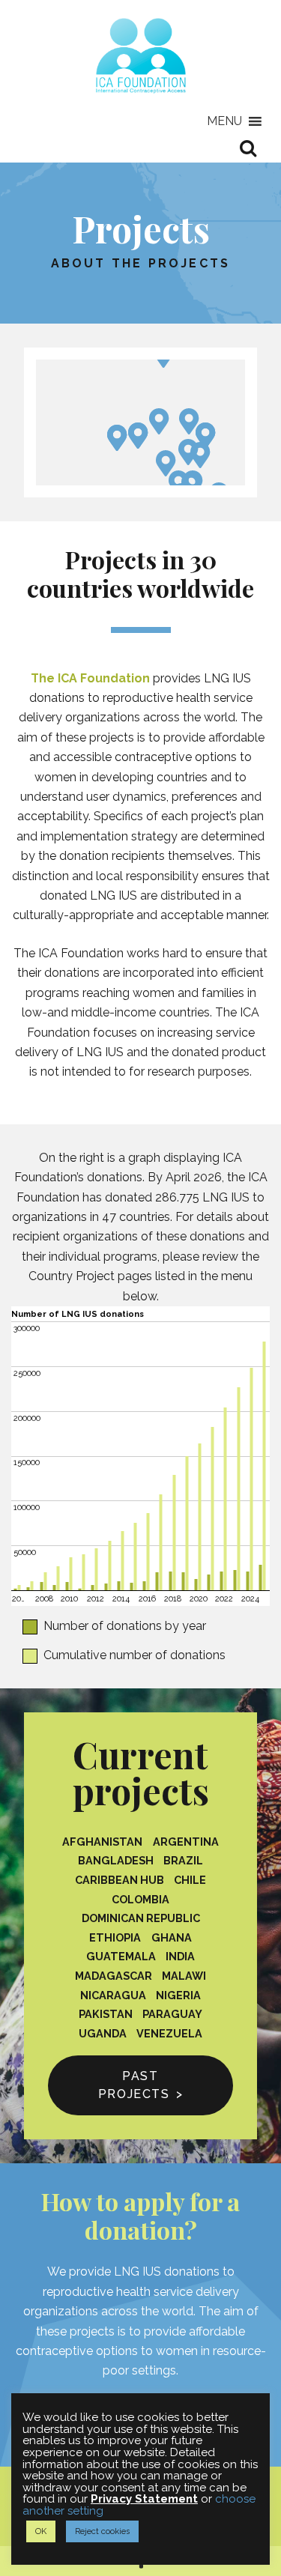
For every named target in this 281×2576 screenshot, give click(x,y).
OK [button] (41, 2531)
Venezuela (169, 2033)
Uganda (103, 2033)
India (180, 1956)
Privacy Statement (144, 2499)
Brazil (183, 1860)
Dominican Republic (141, 1918)
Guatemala (121, 1956)
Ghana (172, 1937)
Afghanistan (102, 1842)
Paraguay (172, 2014)
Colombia (140, 1899)
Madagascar (114, 1976)
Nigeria (178, 1995)
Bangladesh (116, 1860)
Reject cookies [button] (102, 2531)
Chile (190, 1880)
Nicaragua (113, 1995)
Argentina (186, 1842)
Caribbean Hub (120, 1880)
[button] (224, 121)
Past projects (134, 2085)
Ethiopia (115, 1937)
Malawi (184, 1976)
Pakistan (106, 2014)
